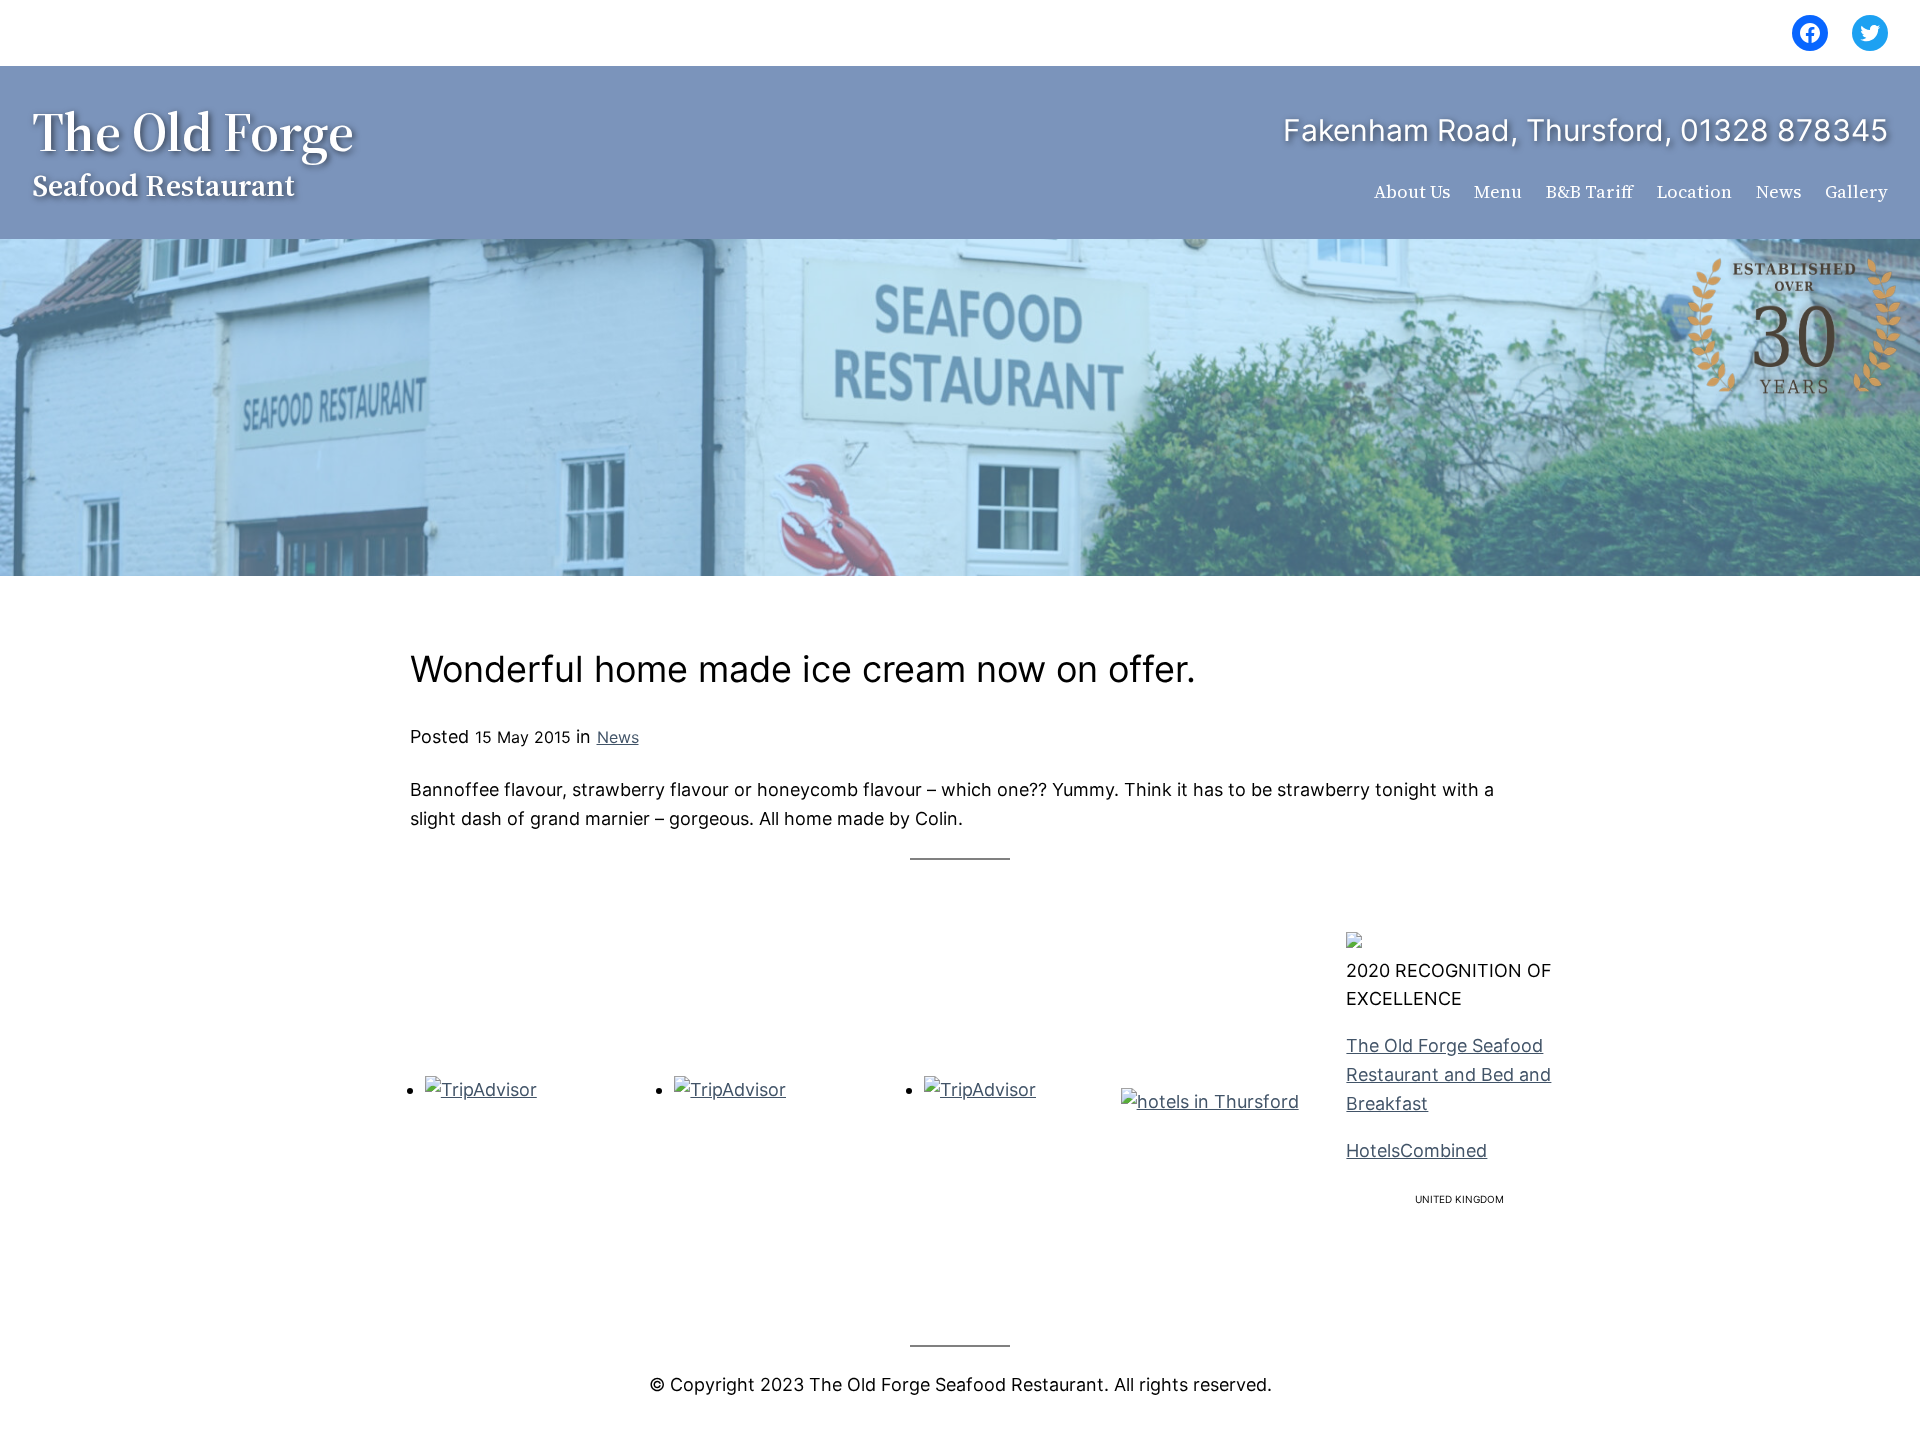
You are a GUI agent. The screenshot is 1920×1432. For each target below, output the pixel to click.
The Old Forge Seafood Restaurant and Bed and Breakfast (1448, 1074)
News (618, 737)
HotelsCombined (1416, 1150)
